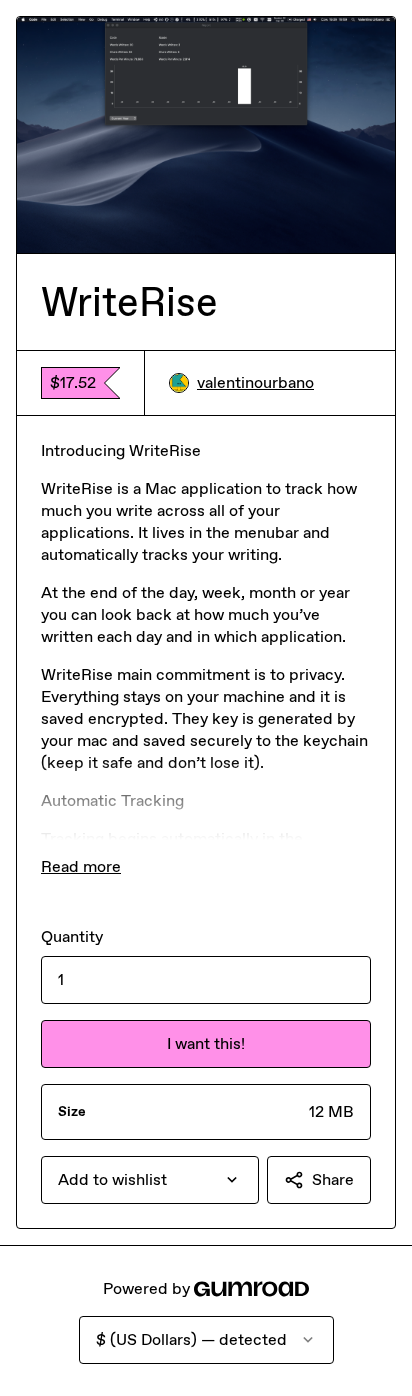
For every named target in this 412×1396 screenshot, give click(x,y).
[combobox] (150, 1180)
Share (333, 1179)
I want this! (206, 1043)
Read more (81, 866)
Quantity (72, 936)
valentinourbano (255, 382)
